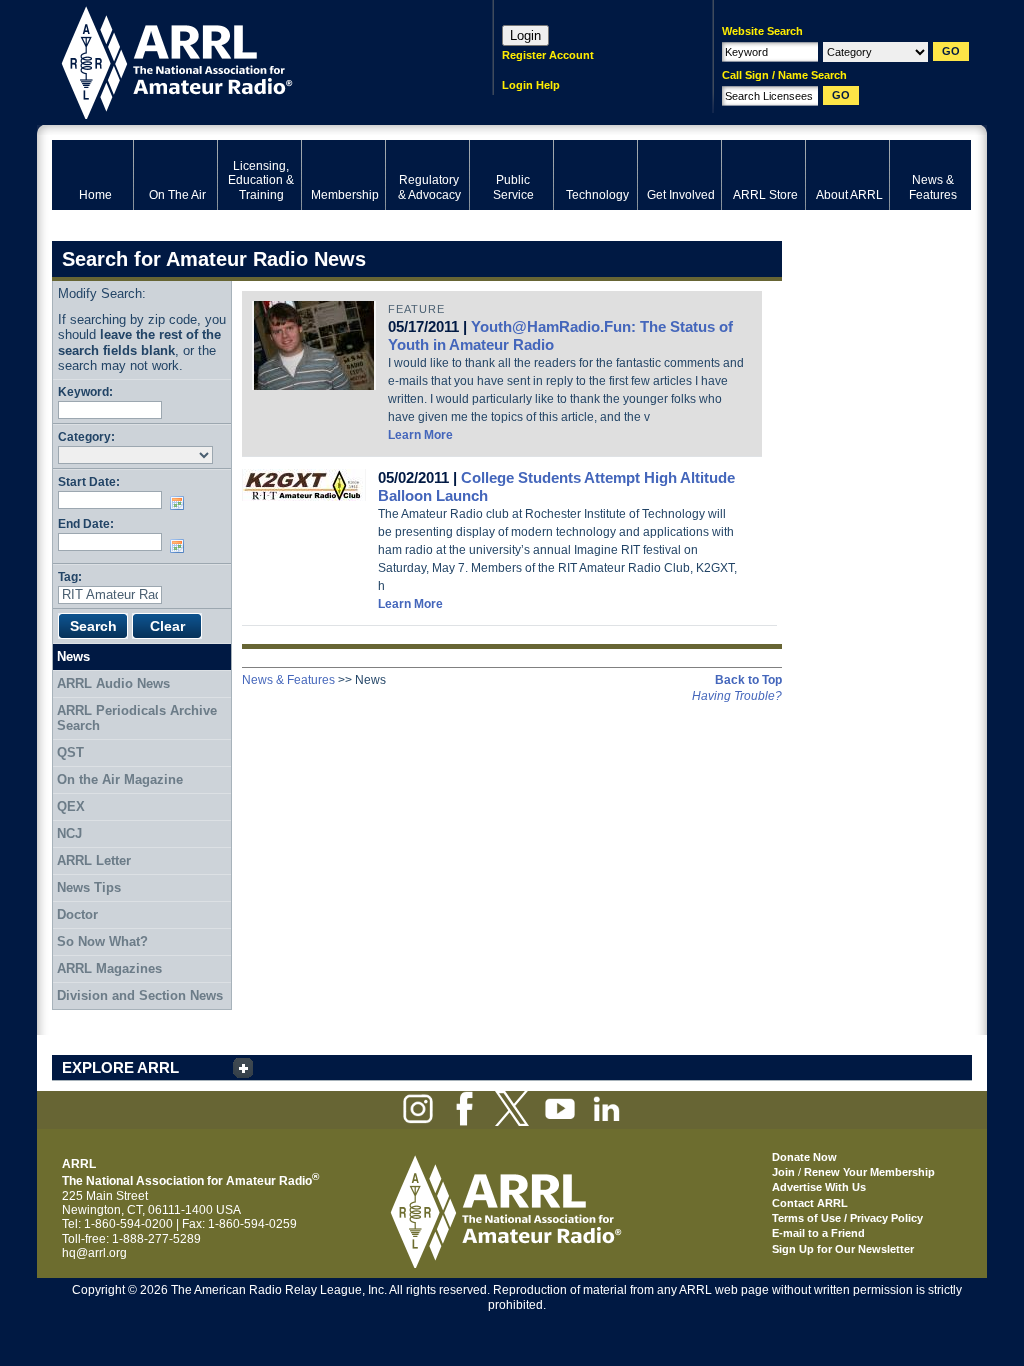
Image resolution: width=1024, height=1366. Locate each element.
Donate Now (804, 1157)
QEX (71, 806)
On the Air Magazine (120, 779)
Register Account (548, 55)
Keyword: (85, 391)
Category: (86, 436)
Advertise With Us (819, 1187)
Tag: (70, 576)
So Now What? (102, 941)
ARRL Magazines (109, 968)
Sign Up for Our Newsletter (843, 1249)
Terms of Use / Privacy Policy (847, 1218)
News (73, 656)
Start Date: (89, 481)
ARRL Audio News (113, 683)
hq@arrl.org (94, 1253)
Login (525, 35)
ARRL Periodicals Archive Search (137, 718)
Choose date (181, 503)
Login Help (531, 85)
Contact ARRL (810, 1203)
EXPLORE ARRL (120, 1067)
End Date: (86, 523)
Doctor (77, 914)
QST (70, 752)
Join (783, 1172)
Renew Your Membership (869, 1172)
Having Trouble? (737, 696)
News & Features (288, 680)
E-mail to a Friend (818, 1233)
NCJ (69, 833)
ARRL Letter (94, 860)
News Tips (89, 887)
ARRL (246, 60)
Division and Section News (140, 995)
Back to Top (748, 680)
